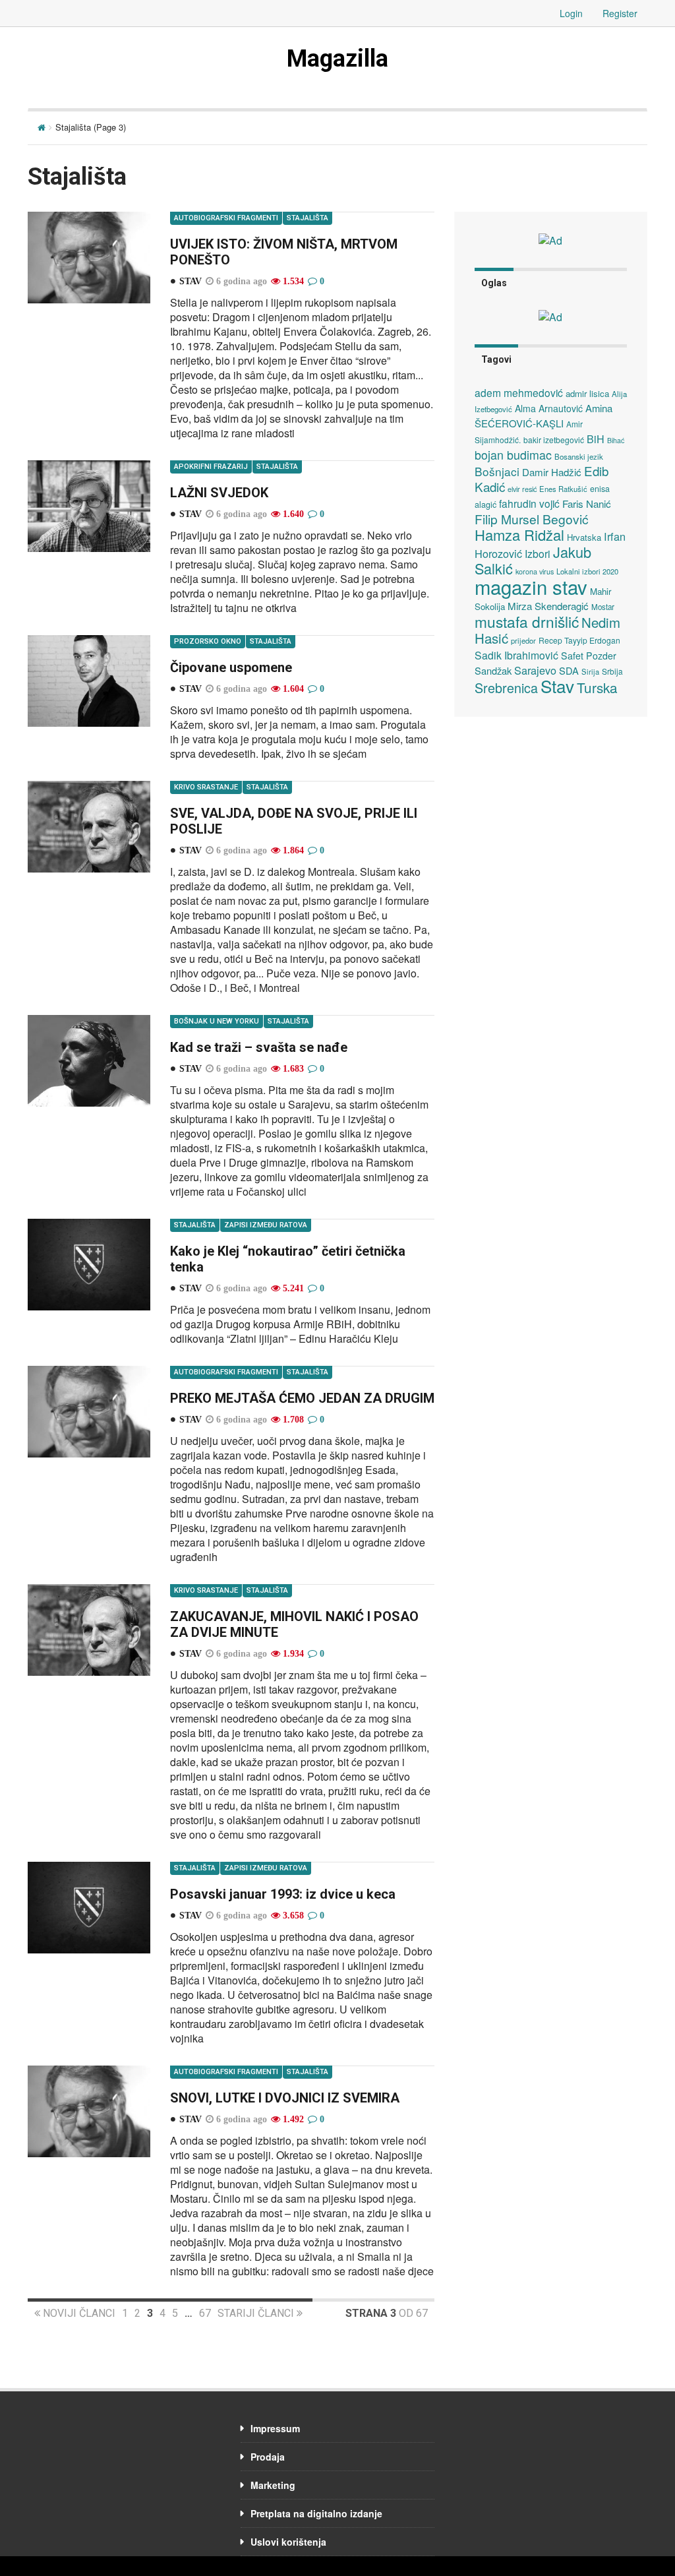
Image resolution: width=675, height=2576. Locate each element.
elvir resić (522, 489)
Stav (557, 686)
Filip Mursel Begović (532, 519)
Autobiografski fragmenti (226, 218)
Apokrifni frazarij (211, 467)
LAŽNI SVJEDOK (219, 493)
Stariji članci (257, 2313)
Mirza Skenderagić (548, 606)
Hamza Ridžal (519, 535)
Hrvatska (584, 537)
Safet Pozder (589, 656)
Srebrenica (506, 688)
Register (620, 13)
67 (205, 2313)
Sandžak (493, 670)
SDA (569, 670)
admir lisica (587, 393)
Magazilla (337, 59)
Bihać (616, 440)
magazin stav (531, 586)
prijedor (523, 640)
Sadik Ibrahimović (516, 655)
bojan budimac (513, 455)
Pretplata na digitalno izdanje (316, 2513)
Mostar (603, 607)
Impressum (275, 2428)
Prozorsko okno (208, 641)
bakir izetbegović (554, 440)
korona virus (535, 571)
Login (571, 13)
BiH (596, 439)
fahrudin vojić (529, 503)
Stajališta (308, 218)
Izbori (538, 553)
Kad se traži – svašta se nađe (259, 1047)
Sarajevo (535, 670)
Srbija (612, 671)
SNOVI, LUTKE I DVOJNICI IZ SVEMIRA (285, 2098)
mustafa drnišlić (527, 621)
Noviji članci (78, 2313)
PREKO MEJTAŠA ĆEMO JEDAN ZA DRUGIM (302, 1398)
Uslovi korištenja (288, 2542)
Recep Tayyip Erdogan (579, 640)
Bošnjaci (497, 471)
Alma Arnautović (549, 408)
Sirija (590, 671)
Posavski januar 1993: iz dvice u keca (283, 1894)
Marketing (273, 2485)
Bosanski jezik (579, 456)
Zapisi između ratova (266, 1225)
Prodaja (268, 2457)
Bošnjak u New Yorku (217, 1021)
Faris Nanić (587, 503)
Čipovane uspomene (231, 667)
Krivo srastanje (206, 787)
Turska (597, 687)
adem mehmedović (519, 392)
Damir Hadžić (552, 472)
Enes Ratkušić (563, 489)
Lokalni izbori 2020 (587, 571)
